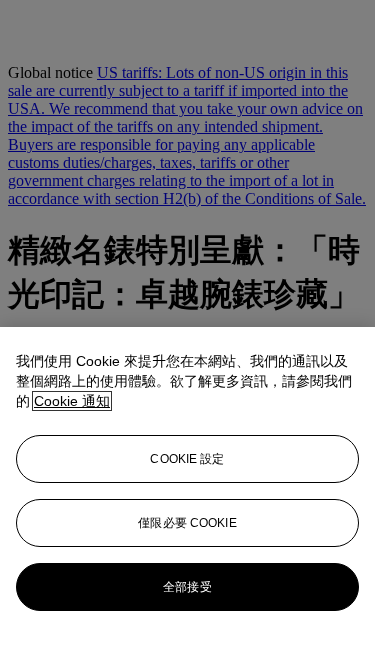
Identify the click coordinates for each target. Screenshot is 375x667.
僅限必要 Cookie (187, 523)
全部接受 (187, 587)
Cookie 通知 (72, 401)
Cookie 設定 (187, 459)
